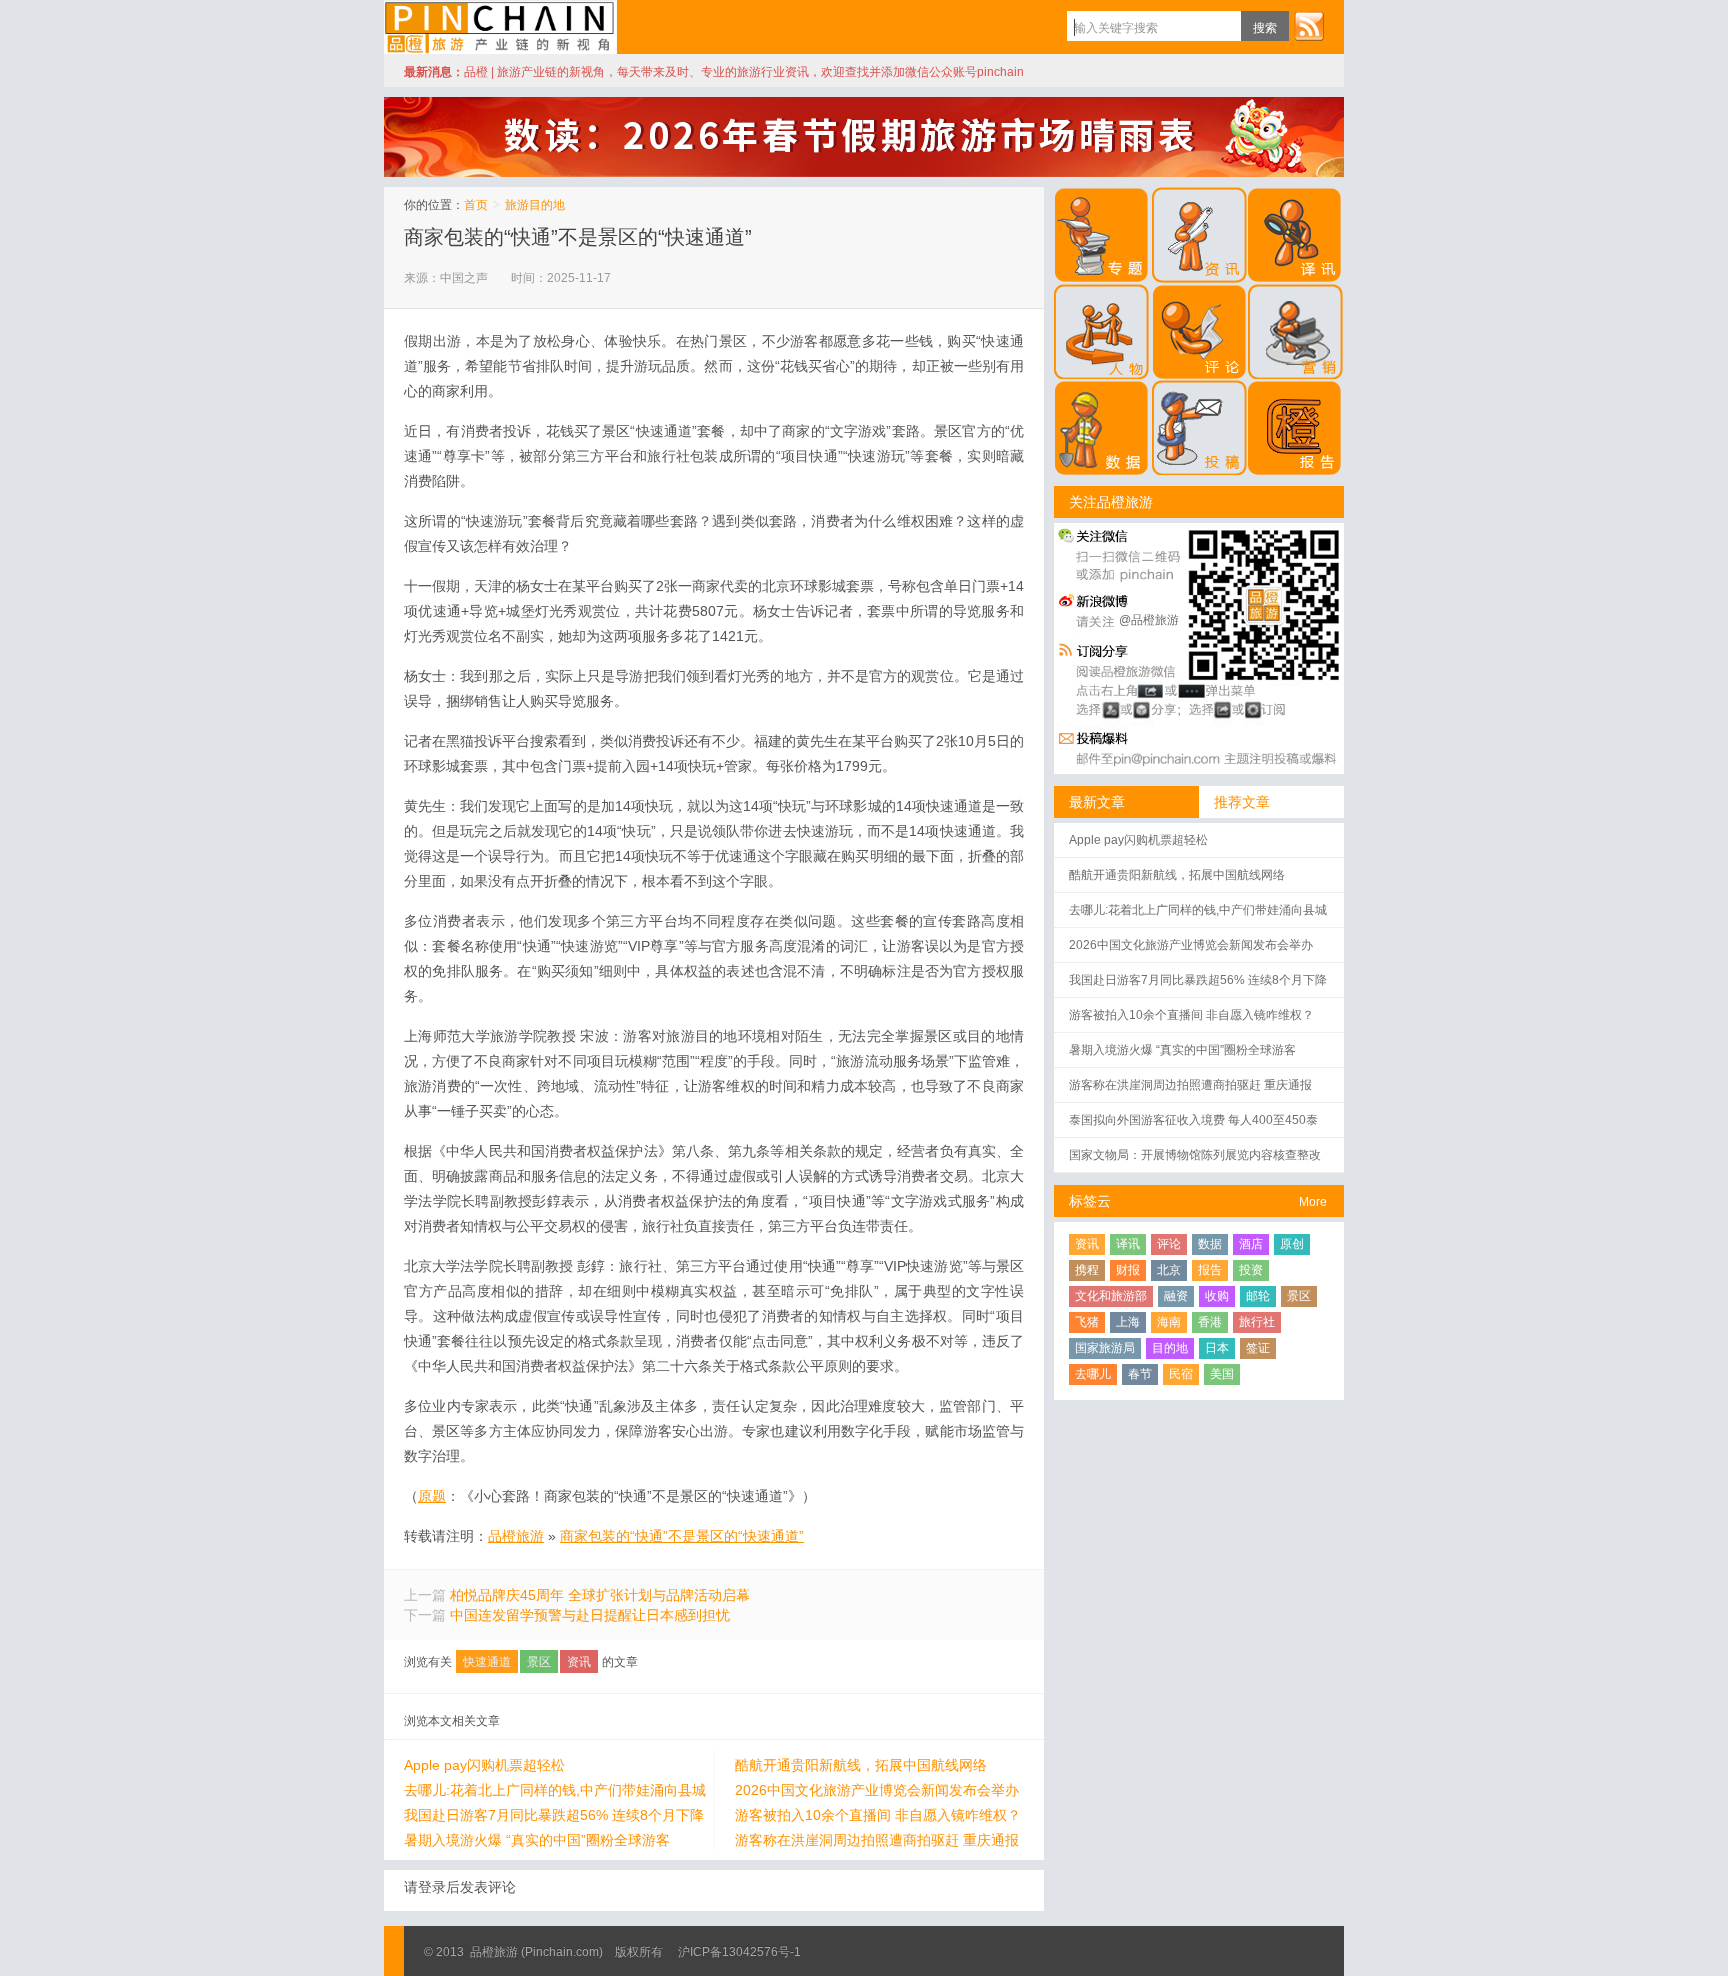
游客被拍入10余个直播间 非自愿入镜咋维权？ (878, 1815)
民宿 (1181, 1374)
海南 (1169, 1322)
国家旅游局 (1105, 1348)
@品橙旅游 (1149, 620)
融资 (1176, 1296)
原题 (432, 1496)
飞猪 (1087, 1322)
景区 (539, 1662)
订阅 (1309, 26)
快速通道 (487, 1662)
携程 (1087, 1270)
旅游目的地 (535, 205)
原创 (1292, 1244)
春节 (1140, 1374)
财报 (1128, 1270)
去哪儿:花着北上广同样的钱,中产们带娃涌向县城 (555, 1790)
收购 (1217, 1296)
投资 (1251, 1270)
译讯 (1128, 1244)
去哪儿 (1093, 1374)
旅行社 (1257, 1322)
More (1313, 1202)
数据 (1210, 1244)
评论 (1169, 1244)
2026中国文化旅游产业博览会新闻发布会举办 (877, 1790)
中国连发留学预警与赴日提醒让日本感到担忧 (590, 1615)
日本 (1217, 1348)
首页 (476, 205)
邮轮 (1258, 1296)
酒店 (1251, 1244)
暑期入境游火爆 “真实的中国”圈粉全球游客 (537, 1840)
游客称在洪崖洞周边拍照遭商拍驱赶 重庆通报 (877, 1840)
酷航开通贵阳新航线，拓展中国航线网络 (861, 1765)
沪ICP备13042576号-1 (739, 1952)
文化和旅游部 (1111, 1296)
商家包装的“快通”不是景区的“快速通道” (578, 237)
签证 (1258, 1348)
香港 (1210, 1322)
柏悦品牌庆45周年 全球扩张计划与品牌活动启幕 (600, 1595)
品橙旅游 (500, 27)
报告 (1210, 1270)
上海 (1128, 1322)
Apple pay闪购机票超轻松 (484, 1765)
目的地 (1170, 1348)
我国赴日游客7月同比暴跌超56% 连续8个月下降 (554, 1815)
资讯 (579, 1662)
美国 (1222, 1374)
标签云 (1090, 1201)
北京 (1169, 1270)
